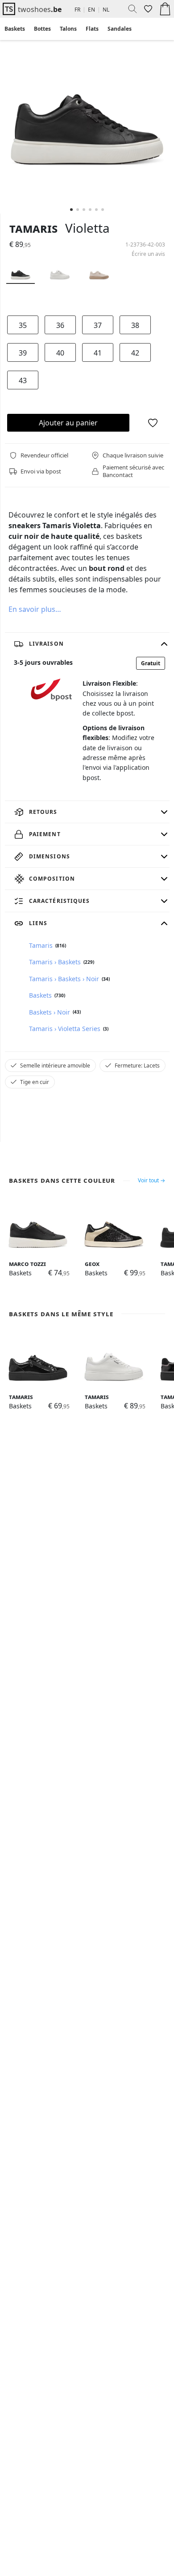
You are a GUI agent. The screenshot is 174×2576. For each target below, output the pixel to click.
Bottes (42, 29)
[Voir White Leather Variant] (60, 272)
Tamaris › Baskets (55, 962)
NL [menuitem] (106, 10)
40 (60, 353)
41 (98, 353)
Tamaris (33, 228)
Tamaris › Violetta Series (65, 1029)
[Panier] (165, 9)
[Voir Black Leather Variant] (21, 272)
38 (135, 325)
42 (135, 353)
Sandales (120, 29)
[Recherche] (129, 9)
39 (23, 353)
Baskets (15, 29)
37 (98, 325)
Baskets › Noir (50, 1012)
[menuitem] (15, 29)
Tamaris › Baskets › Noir (64, 979)
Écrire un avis (148, 254)
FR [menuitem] (77, 10)
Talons (68, 29)
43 (23, 380)
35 (23, 325)
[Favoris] (147, 9)
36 (60, 325)
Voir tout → (151, 1181)
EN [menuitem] (91, 10)
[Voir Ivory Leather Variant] (99, 272)
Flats (92, 29)
